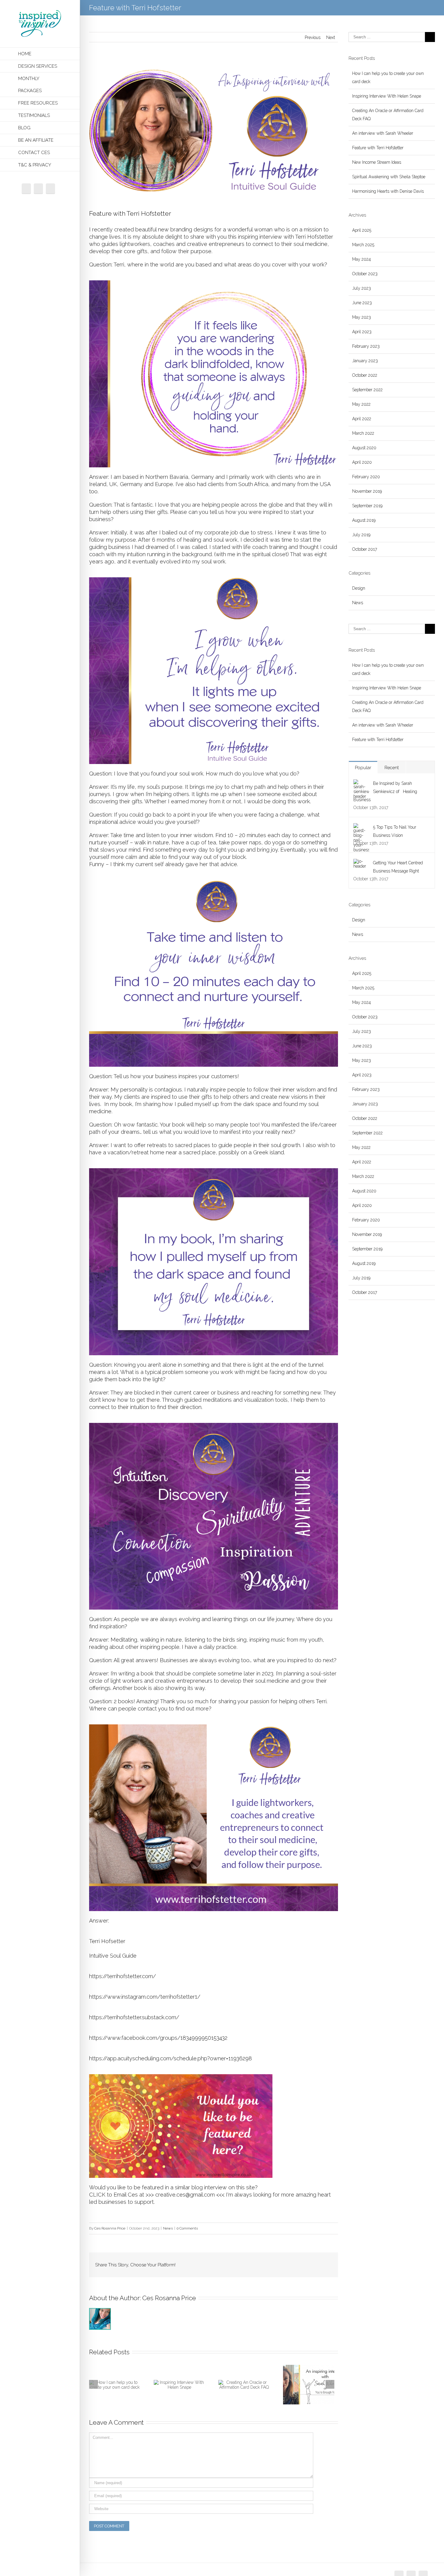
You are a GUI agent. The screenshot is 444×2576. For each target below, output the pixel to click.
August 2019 (364, 520)
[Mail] (50, 189)
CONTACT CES (34, 153)
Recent (392, 768)
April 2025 (362, 230)
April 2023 (362, 332)
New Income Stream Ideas (377, 162)
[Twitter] (256, 2262)
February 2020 (366, 477)
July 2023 (362, 288)
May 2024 (362, 259)
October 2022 (365, 375)
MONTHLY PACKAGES (30, 85)
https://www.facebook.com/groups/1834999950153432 (158, 2038)
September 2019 (367, 506)
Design (359, 588)
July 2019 (361, 535)
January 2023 (365, 361)
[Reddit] (305, 2262)
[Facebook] (26, 189)
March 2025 (363, 245)
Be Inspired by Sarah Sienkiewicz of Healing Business (385, 791)
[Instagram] (38, 189)
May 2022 (361, 404)
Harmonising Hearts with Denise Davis (388, 191)
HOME (25, 54)
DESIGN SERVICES (38, 66)
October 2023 (365, 274)
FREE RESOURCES (38, 103)
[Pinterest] (266, 2262)
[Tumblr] (276, 2262)
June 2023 (362, 303)
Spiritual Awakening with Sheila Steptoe (389, 177)
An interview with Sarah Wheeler (383, 133)
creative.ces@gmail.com (186, 2195)
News (168, 2228)
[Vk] (314, 2262)
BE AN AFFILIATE (36, 140)
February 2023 (366, 346)
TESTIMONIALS (34, 115)
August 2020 (364, 448)
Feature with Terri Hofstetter (378, 148)
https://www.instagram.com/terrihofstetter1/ (145, 1997)
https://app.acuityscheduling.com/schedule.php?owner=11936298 (171, 2058)
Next (331, 37)
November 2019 (367, 491)
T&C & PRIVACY (35, 165)
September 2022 (367, 390)
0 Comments (187, 2228)
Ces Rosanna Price (110, 2228)
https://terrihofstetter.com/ (122, 1976)
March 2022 (363, 433)
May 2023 (362, 317)
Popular (363, 768)
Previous (313, 37)
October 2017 (365, 549)
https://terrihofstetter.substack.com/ (134, 2017)
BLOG (24, 128)
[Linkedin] (295, 2262)
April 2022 (362, 419)
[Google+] (285, 2262)
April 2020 (362, 462)
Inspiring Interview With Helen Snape (387, 96)
